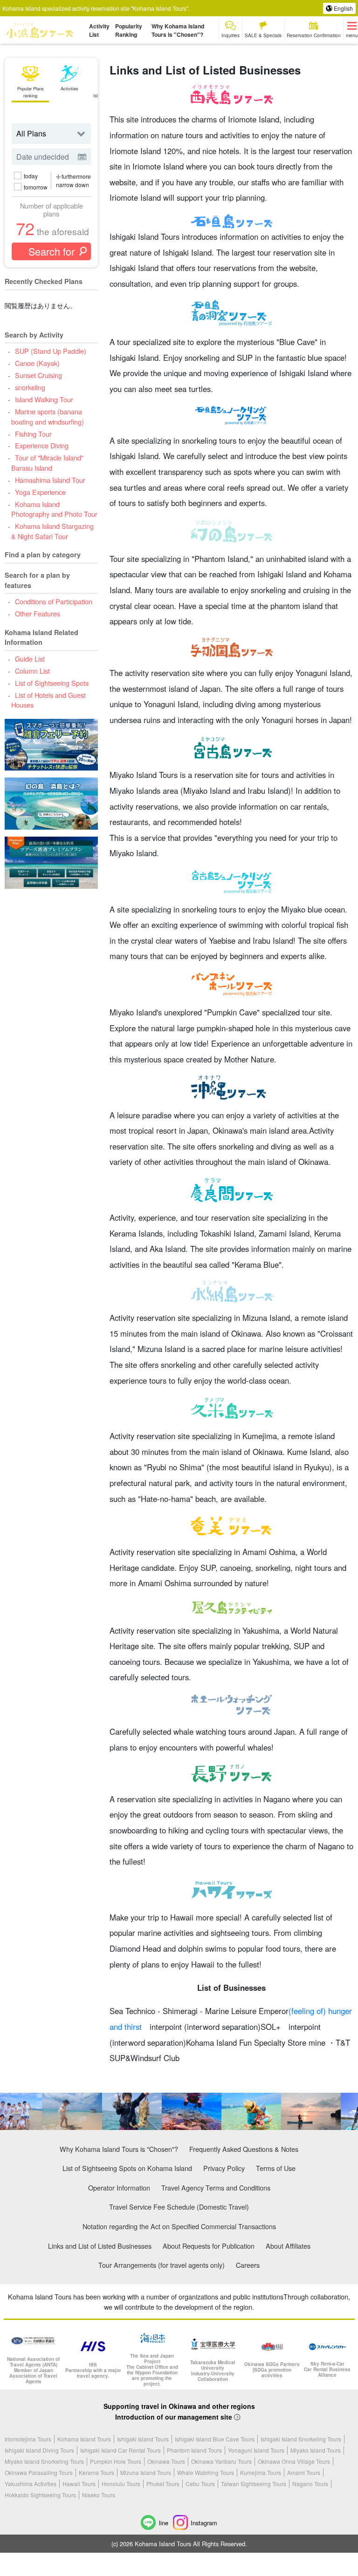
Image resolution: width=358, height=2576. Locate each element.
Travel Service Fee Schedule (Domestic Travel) (179, 2207)
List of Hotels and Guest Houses (48, 700)
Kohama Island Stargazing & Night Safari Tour (52, 531)
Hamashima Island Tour (50, 480)
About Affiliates (288, 2246)
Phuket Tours (163, 2484)
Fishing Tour (33, 434)
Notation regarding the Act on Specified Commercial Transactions (179, 2226)
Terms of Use (276, 2168)
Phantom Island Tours (194, 2450)
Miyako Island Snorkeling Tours (44, 2461)
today (31, 176)
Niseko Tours (99, 2495)
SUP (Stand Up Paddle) (50, 351)
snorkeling (30, 387)
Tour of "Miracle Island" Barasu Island (47, 463)
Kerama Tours (96, 2472)
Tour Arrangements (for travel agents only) (162, 2265)
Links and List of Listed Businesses (100, 2246)
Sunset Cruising (38, 375)
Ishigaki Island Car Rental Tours (120, 2450)
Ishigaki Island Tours (143, 2439)
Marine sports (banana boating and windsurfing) (48, 416)
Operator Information (119, 2187)
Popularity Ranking (129, 30)
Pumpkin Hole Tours (116, 2461)
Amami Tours (304, 2472)
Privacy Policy (224, 2168)
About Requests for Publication (209, 2246)
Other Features (37, 613)
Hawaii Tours (79, 2484)
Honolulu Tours (121, 2484)
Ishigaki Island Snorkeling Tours (301, 2439)
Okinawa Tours (166, 2461)
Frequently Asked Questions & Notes (244, 2149)
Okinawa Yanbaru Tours (221, 2461)
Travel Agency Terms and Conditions (216, 2187)
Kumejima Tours (261, 2472)
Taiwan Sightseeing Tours (254, 2484)
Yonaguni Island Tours (256, 2450)
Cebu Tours (200, 2484)
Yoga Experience (40, 492)
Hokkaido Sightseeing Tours (40, 2495)
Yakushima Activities (31, 2484)
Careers (248, 2265)
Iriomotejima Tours (28, 2439)
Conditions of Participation (53, 601)
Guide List (30, 659)
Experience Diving (41, 445)
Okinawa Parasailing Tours (39, 2472)
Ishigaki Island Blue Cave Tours (215, 2439)
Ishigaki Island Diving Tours (39, 2450)
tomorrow (36, 187)
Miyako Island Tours (316, 2450)
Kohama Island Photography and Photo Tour (54, 509)
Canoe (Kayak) (37, 363)
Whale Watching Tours (206, 2472)
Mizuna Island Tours (146, 2472)
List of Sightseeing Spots (52, 683)
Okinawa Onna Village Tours (294, 2461)
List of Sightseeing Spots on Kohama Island (127, 2168)
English (343, 8)
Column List (32, 671)
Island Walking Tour (44, 399)
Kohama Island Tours (84, 2439)
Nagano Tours (310, 2484)
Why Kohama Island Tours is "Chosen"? (178, 30)
